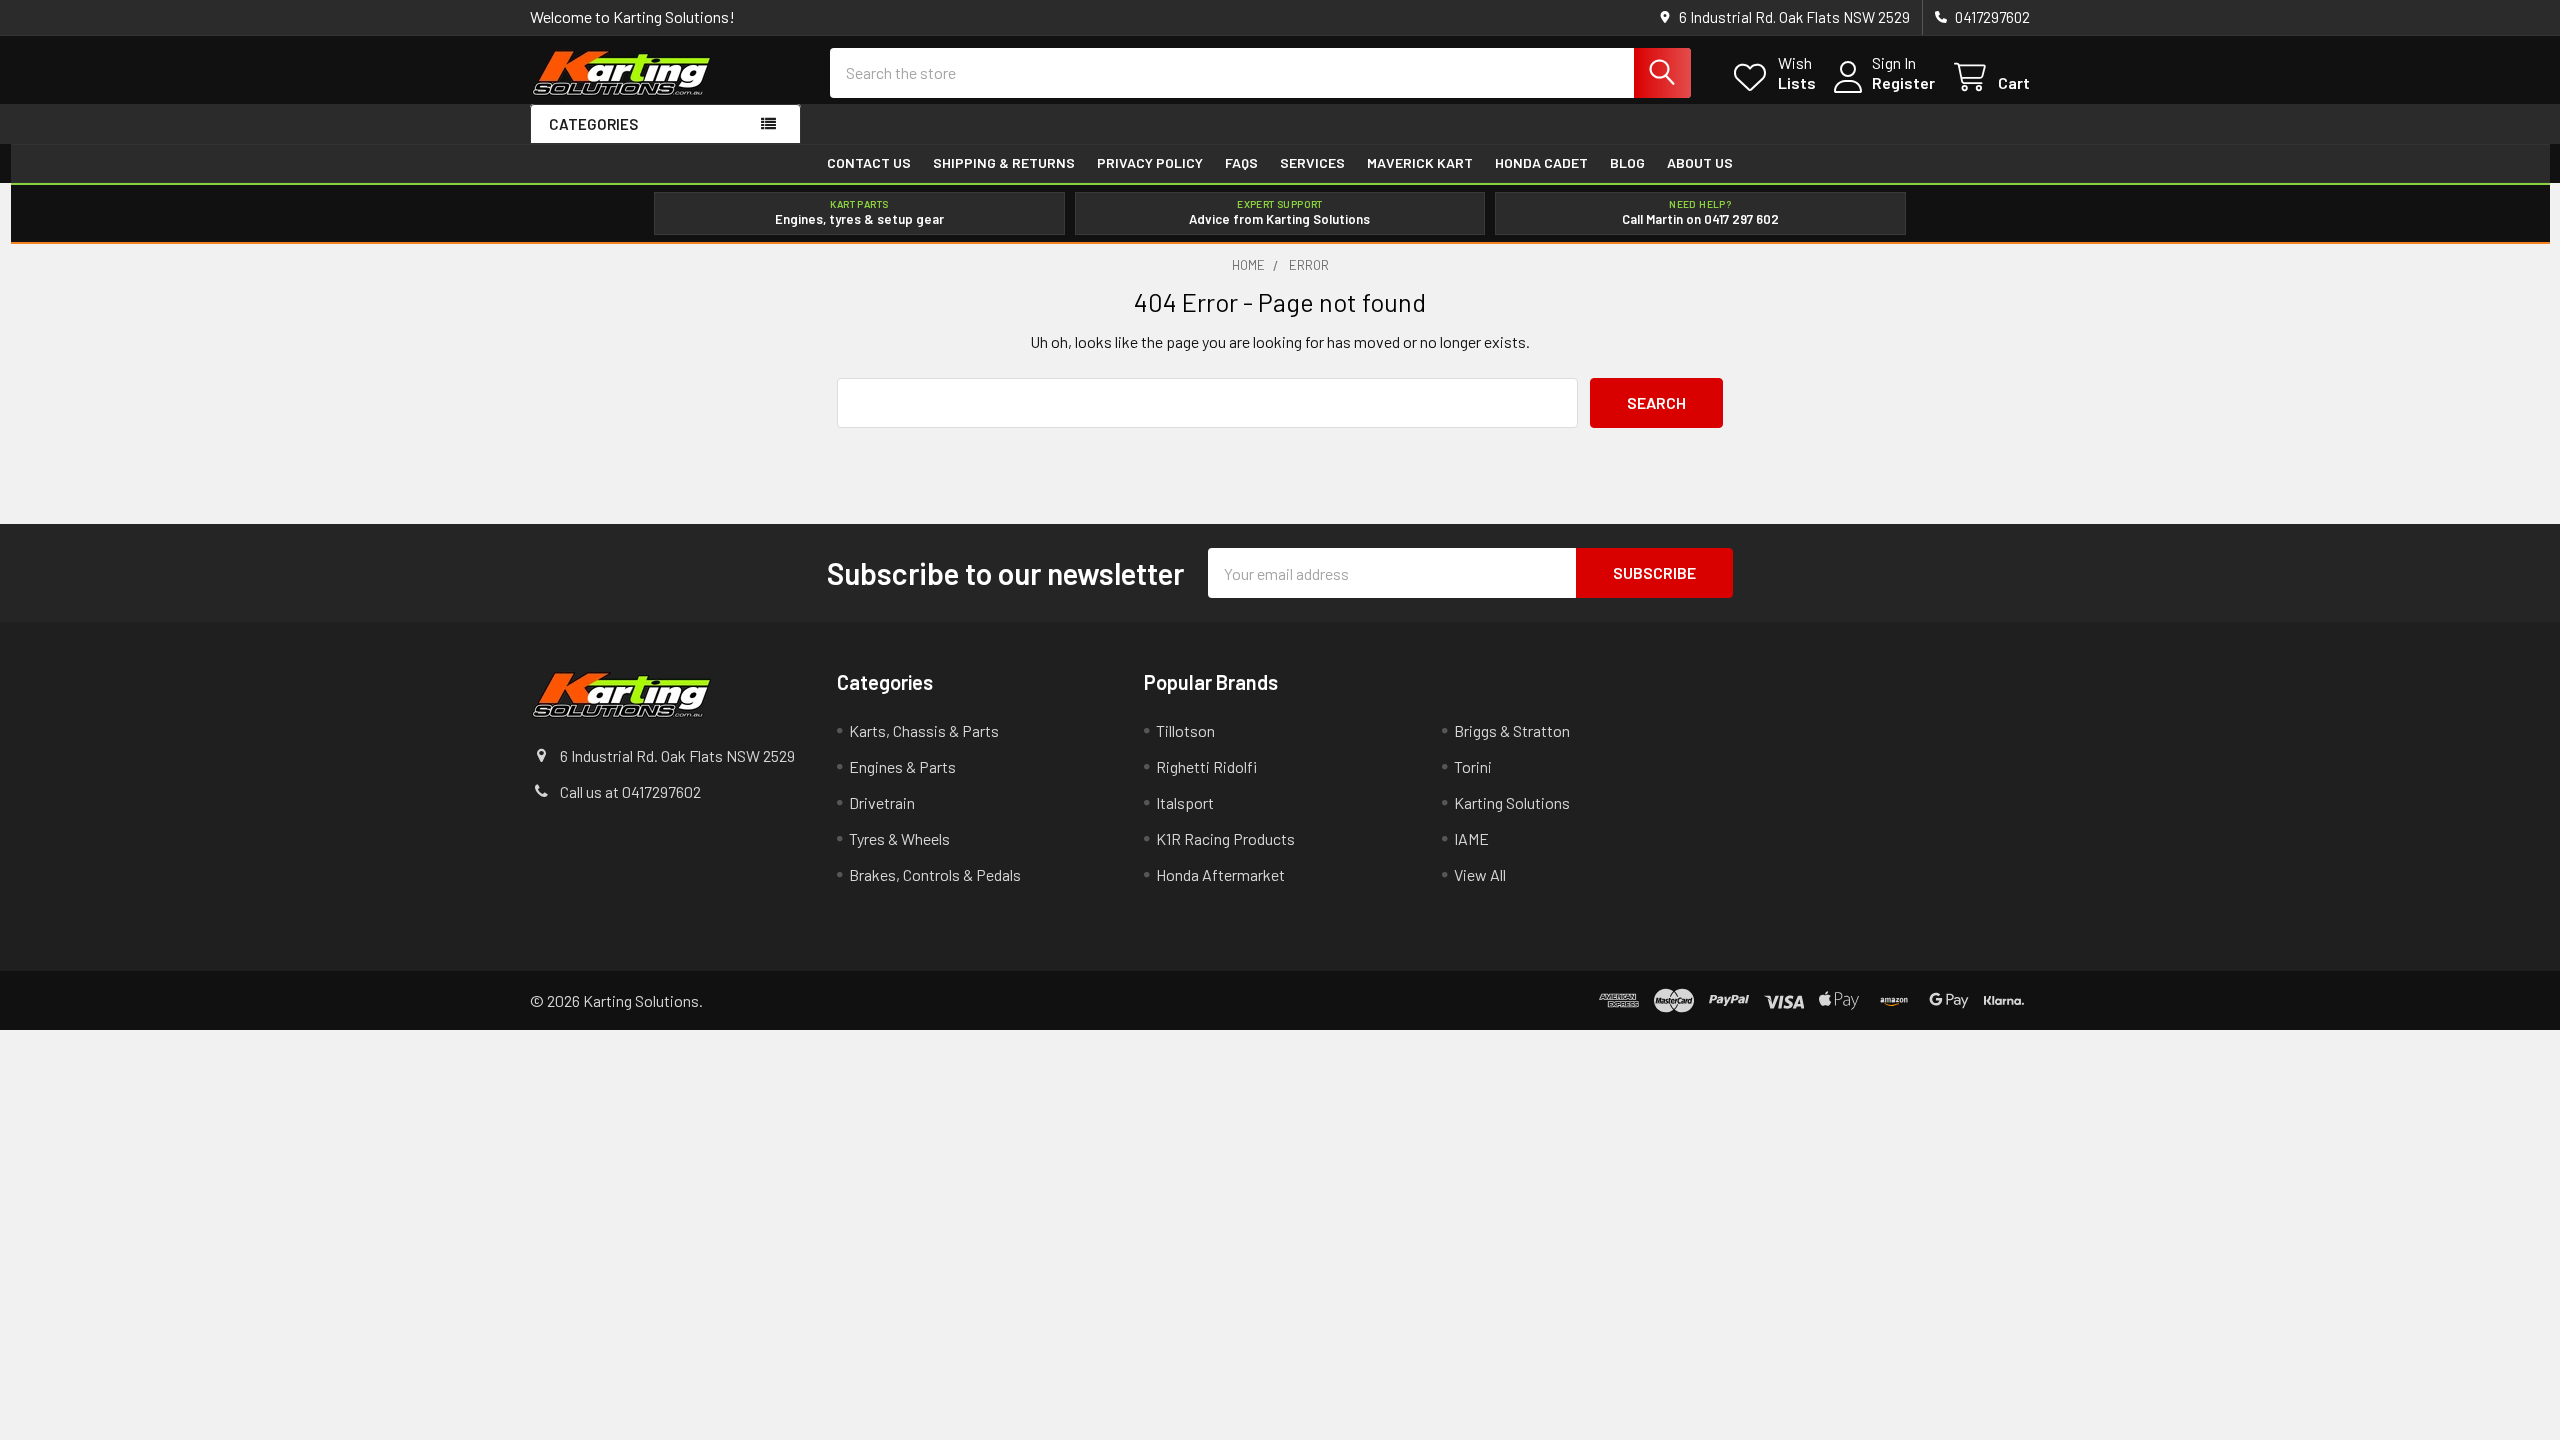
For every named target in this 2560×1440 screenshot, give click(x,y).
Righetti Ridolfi (1206, 766)
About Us (1700, 163)
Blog (1627, 163)
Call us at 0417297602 (630, 791)
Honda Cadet (1541, 163)
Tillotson (1185, 730)
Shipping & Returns (1004, 163)
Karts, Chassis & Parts (924, 730)
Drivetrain (882, 802)
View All (1480, 874)
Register (1903, 82)
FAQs (1241, 163)
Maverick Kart (1420, 163)
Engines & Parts (902, 766)
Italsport (1185, 802)
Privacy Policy (1150, 163)
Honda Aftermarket (1220, 874)
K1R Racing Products (1225, 838)
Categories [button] (593, 124)
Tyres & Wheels (899, 838)
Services (1312, 163)
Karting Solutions (1512, 802)
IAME (1471, 838)
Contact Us (869, 163)
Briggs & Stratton (1512, 730)
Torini (1473, 766)
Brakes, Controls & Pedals (935, 874)
